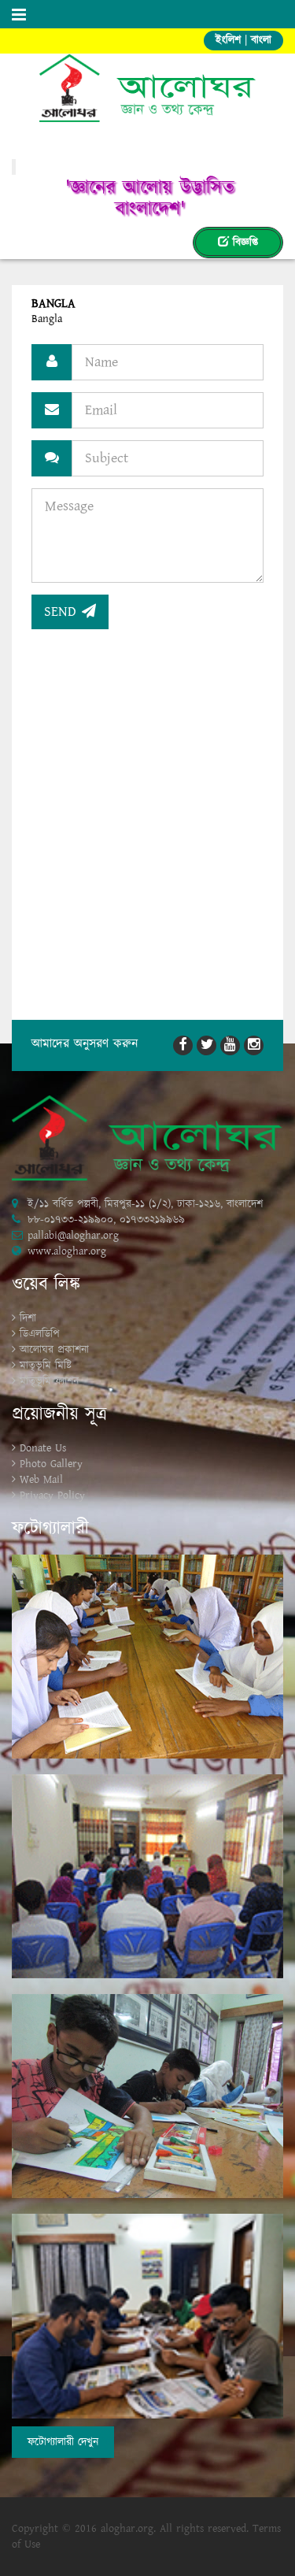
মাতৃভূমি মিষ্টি (46, 1366)
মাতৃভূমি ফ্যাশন (49, 1381)
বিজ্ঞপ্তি (243, 243)
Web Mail (41, 1480)
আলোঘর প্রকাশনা (54, 1350)
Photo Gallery (51, 1464)
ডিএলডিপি (40, 1334)
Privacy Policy (52, 1496)
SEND (63, 612)
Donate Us (43, 1448)
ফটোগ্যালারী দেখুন (63, 2442)
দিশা (28, 1318)
